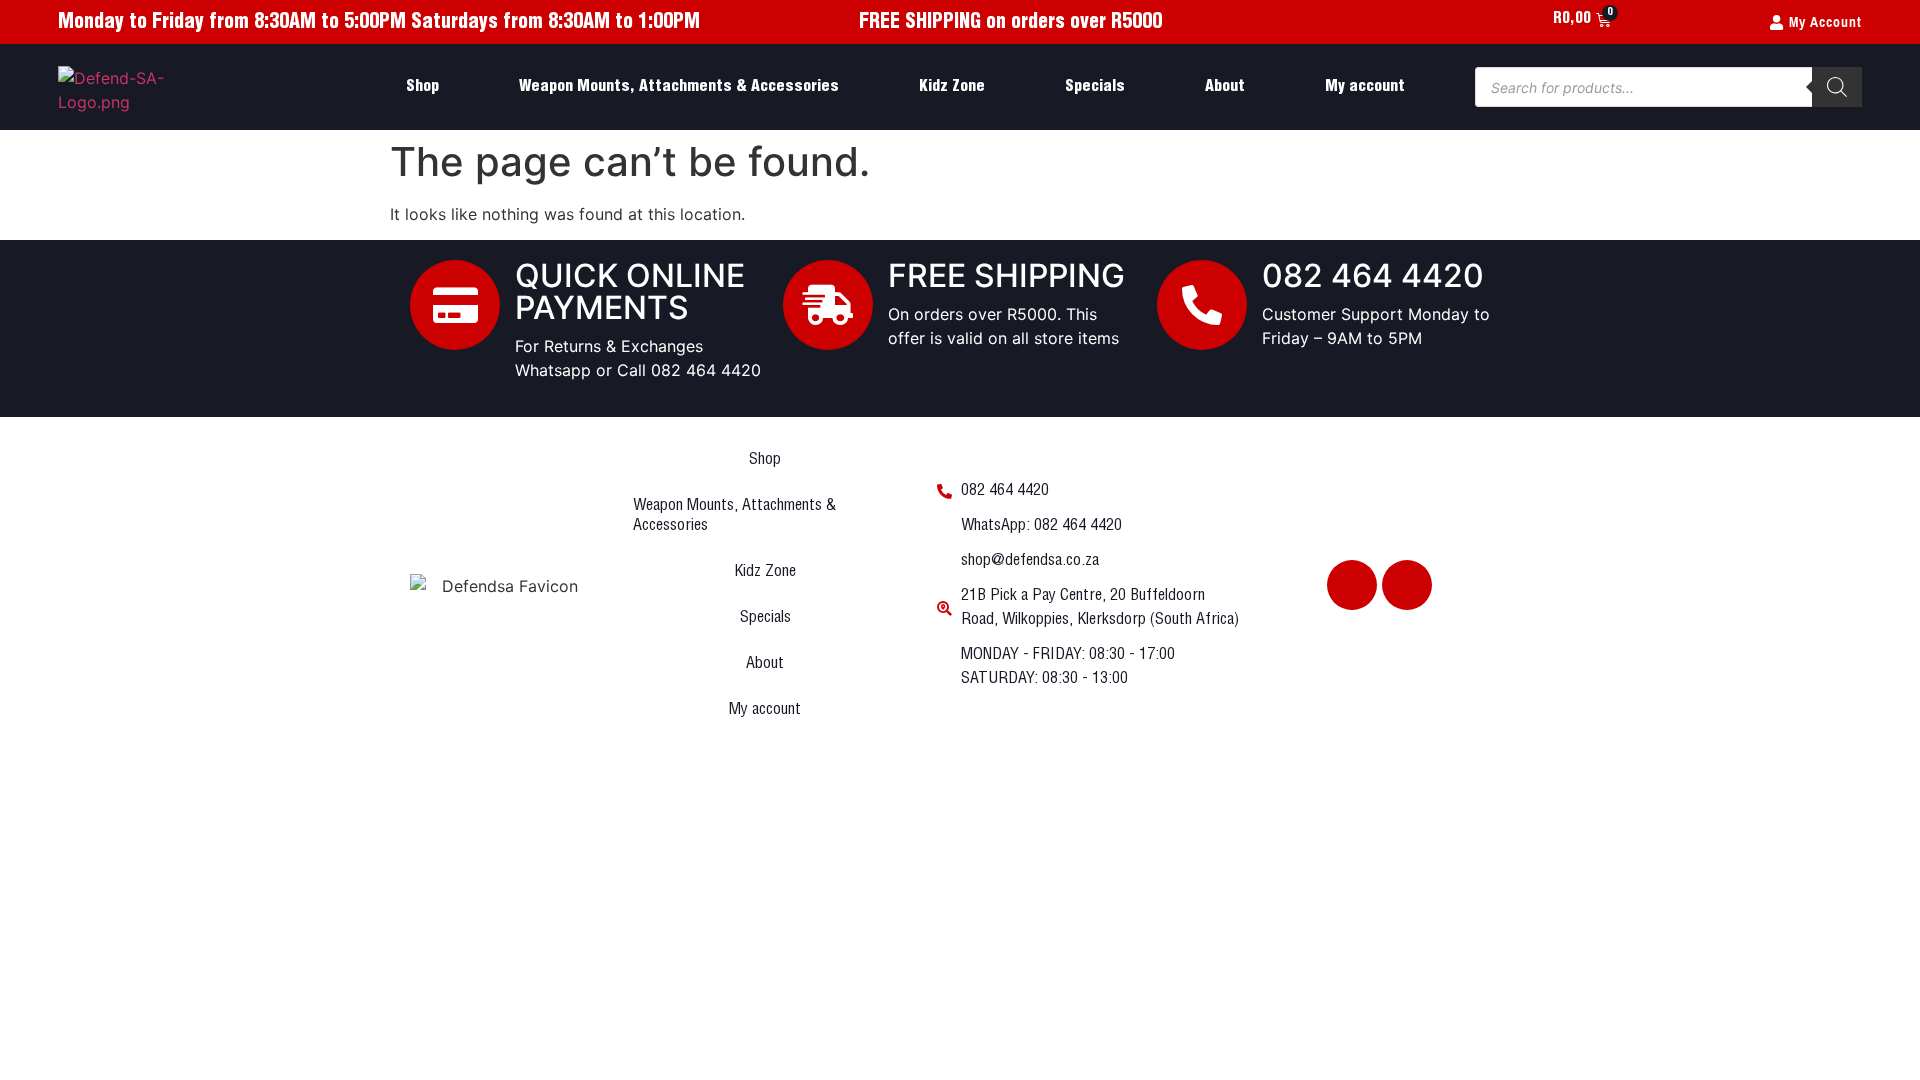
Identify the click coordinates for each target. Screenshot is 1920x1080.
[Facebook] (1352, 585)
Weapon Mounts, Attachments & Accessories (679, 86)
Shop (422, 86)
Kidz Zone (952, 86)
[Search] (1837, 87)
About (1225, 86)
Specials (1095, 86)
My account (1365, 86)
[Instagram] (1407, 585)
